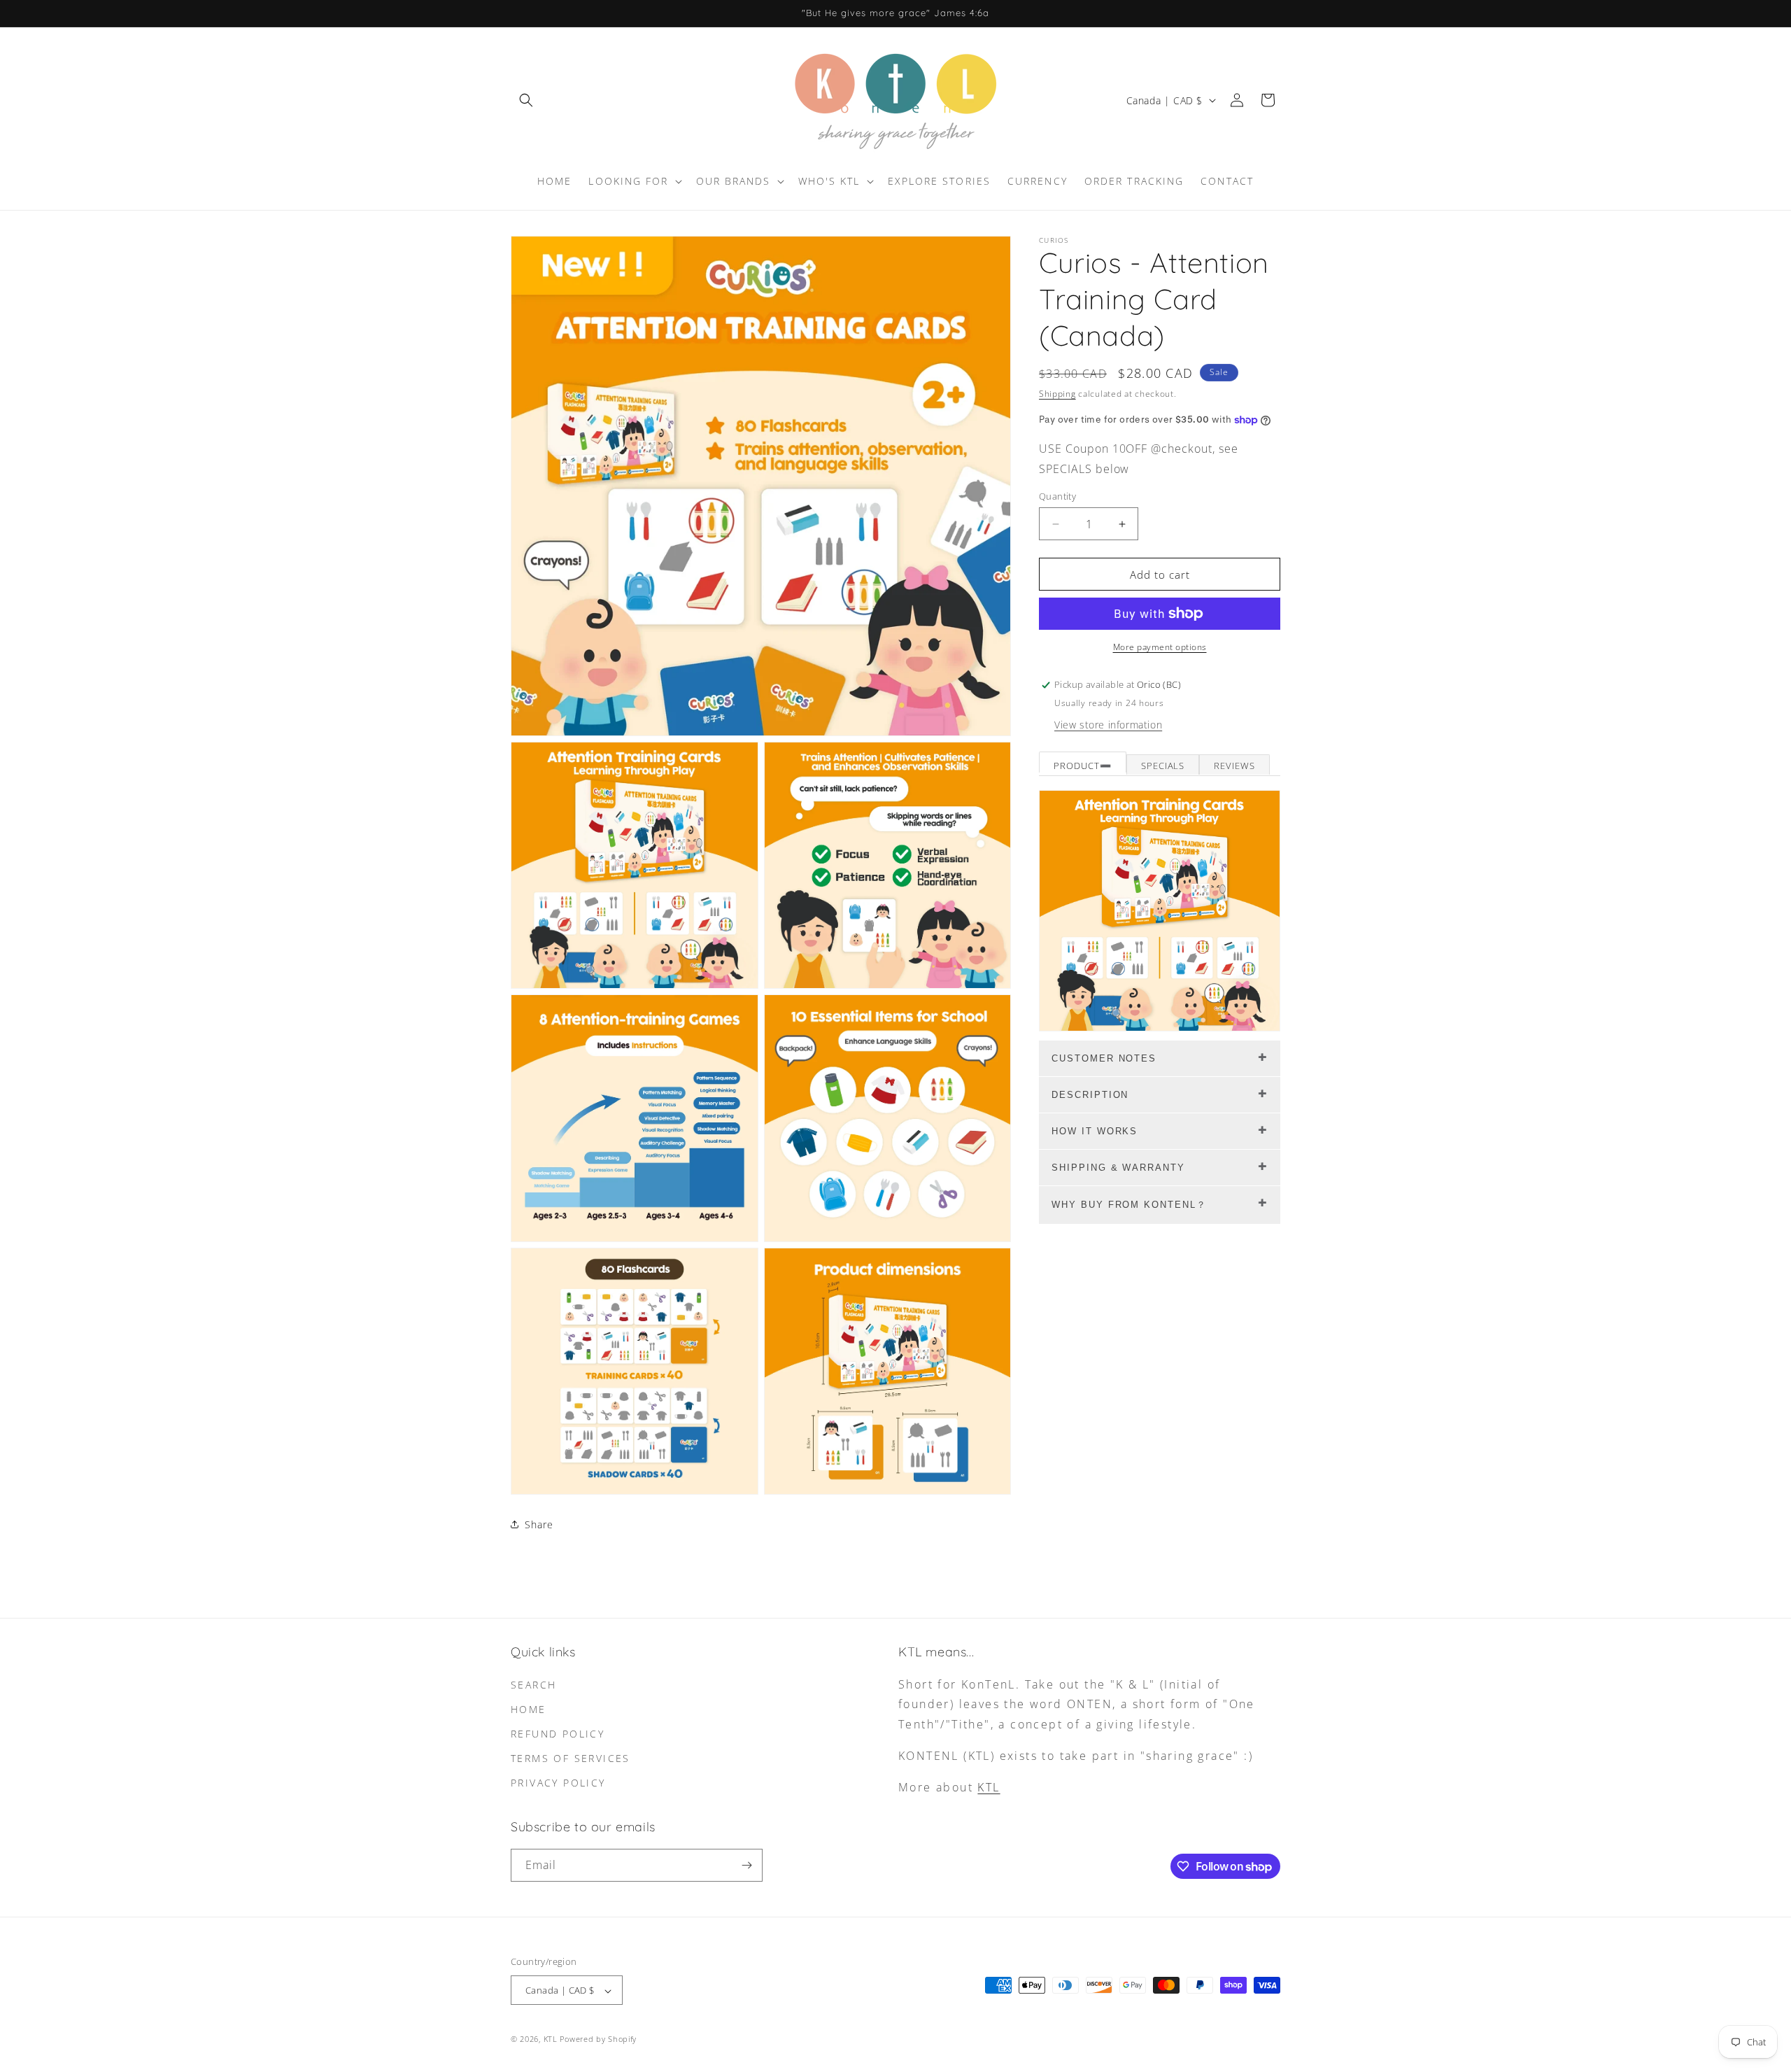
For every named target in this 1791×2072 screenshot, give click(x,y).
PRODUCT (1077, 766)
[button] (526, 100)
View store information (1108, 725)
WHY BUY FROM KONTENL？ (1129, 1205)
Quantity (1057, 496)
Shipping (1057, 394)
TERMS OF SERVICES (571, 1758)
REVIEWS (1234, 766)
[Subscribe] (746, 1865)
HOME (529, 1709)
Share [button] (539, 1524)
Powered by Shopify (598, 2039)
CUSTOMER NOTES (1104, 1058)
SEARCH (533, 1685)
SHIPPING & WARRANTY (1118, 1168)
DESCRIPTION (1090, 1095)
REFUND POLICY (558, 1734)
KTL (989, 1787)
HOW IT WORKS (1095, 1131)
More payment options (1160, 647)
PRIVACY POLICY (558, 1783)
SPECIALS (1163, 766)
